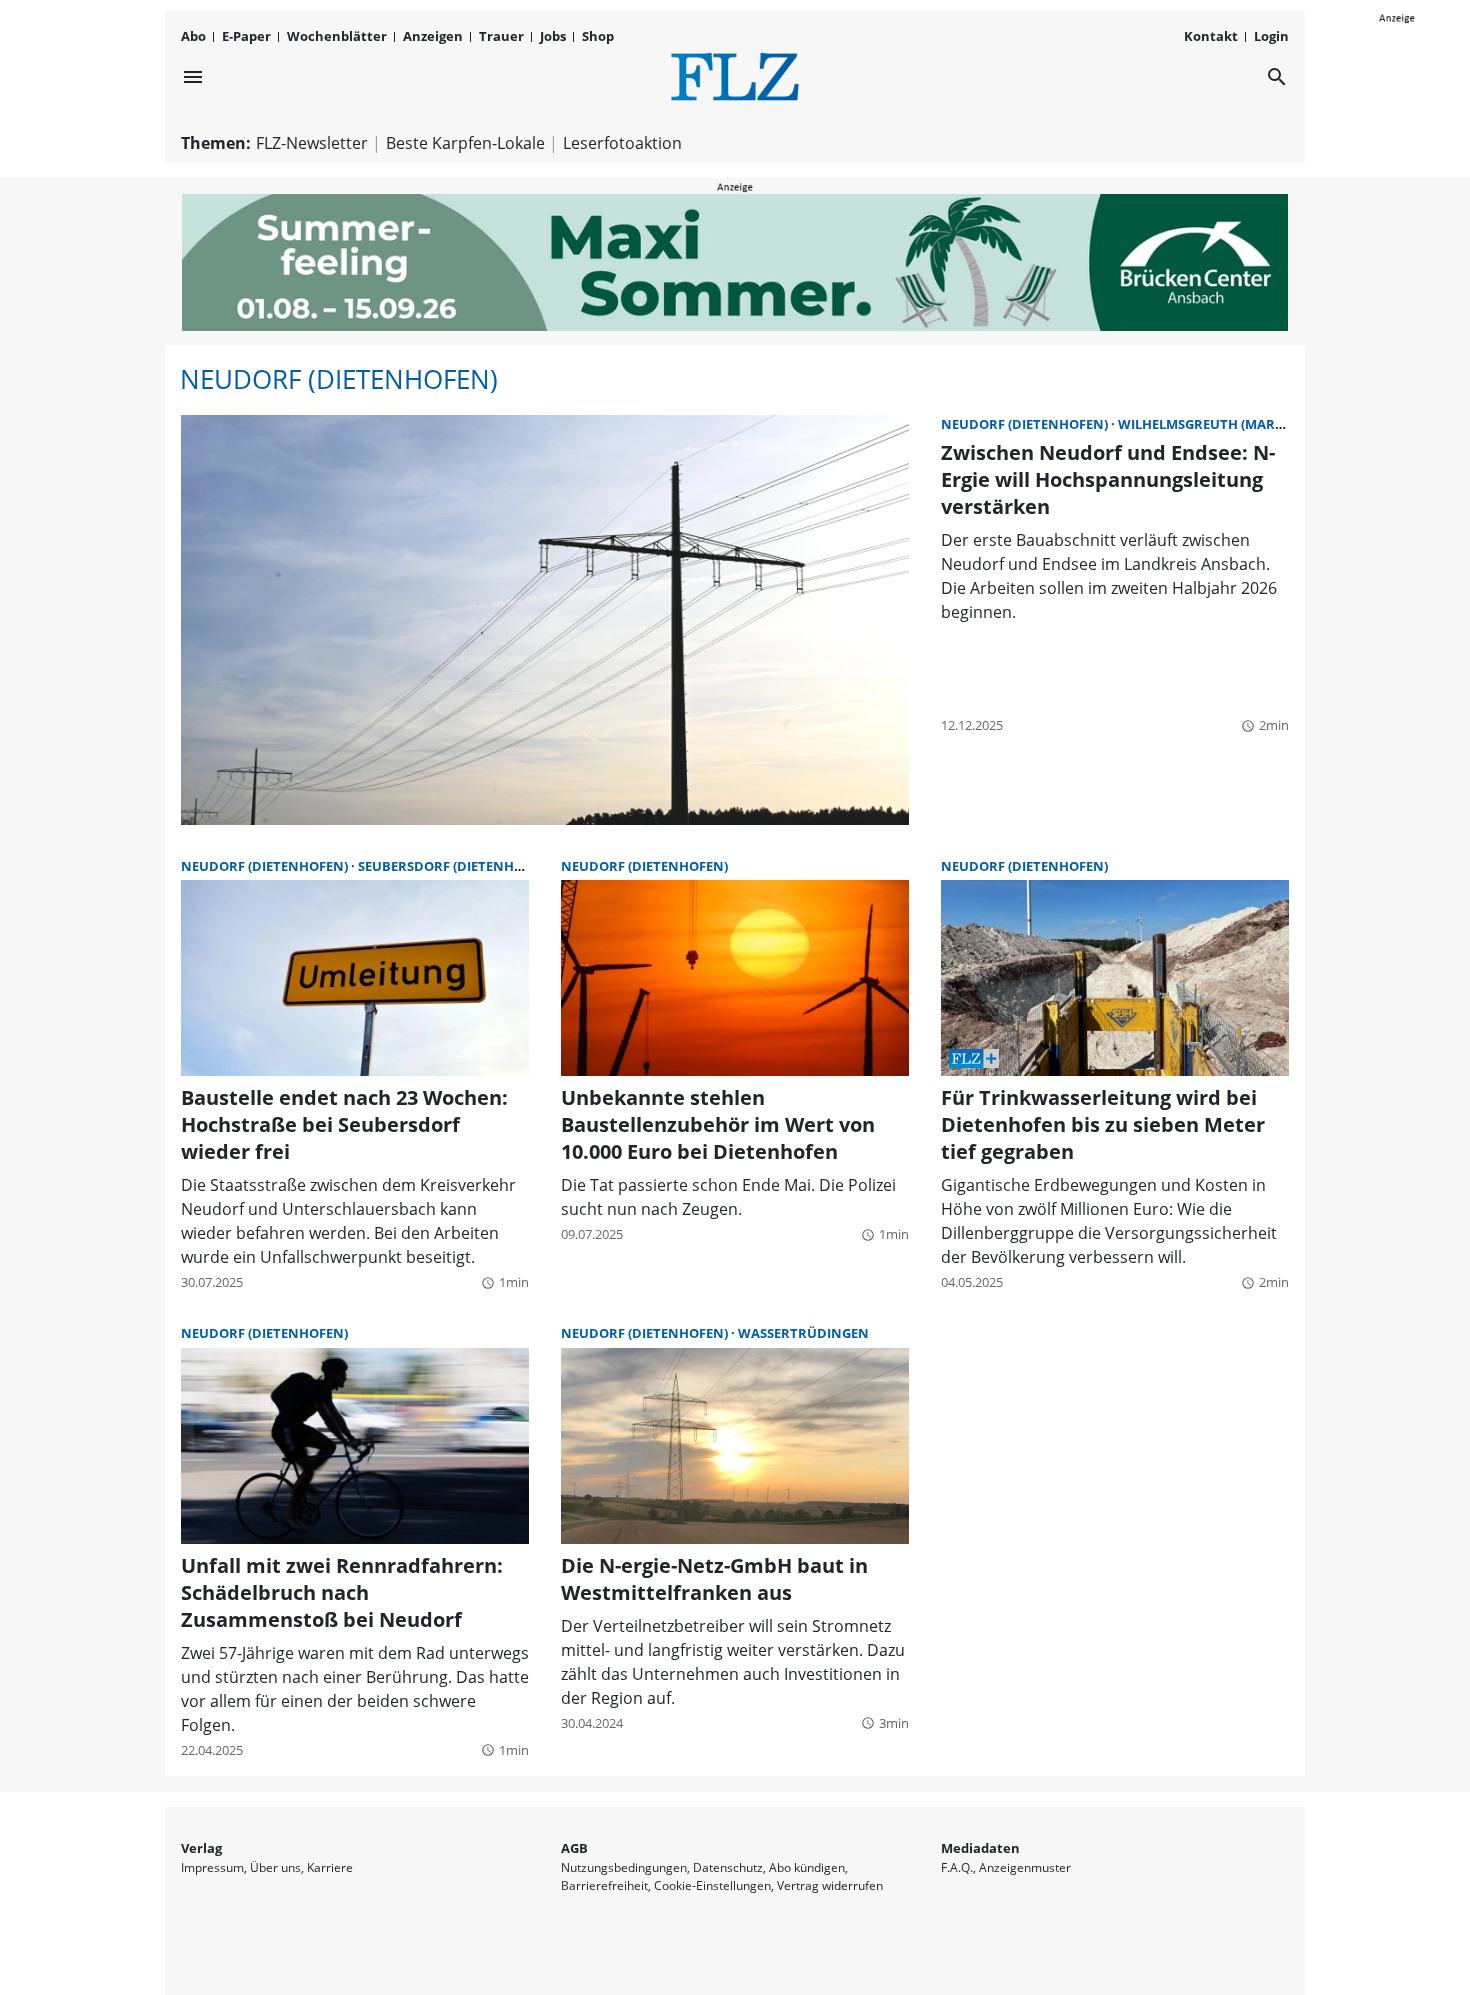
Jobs (553, 36)
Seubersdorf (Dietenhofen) (455, 866)
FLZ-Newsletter (312, 143)
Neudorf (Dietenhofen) (339, 379)
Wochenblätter (337, 36)
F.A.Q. (957, 1867)
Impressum (212, 1867)
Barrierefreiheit (604, 1885)
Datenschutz (728, 1867)
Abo (193, 36)
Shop (598, 36)
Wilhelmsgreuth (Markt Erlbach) (1238, 424)
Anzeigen (433, 36)
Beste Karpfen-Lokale (465, 143)
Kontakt (1211, 36)
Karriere (330, 1867)
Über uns (275, 1867)
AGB (574, 1848)
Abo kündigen (807, 1867)
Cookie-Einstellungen (712, 1885)
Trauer (501, 36)
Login (1271, 36)
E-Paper (246, 36)
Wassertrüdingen (803, 1333)
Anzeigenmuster (1025, 1867)
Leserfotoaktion (622, 143)
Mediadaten (980, 1848)
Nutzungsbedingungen (624, 1867)
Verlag (201, 1848)
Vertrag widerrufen (830, 1885)
